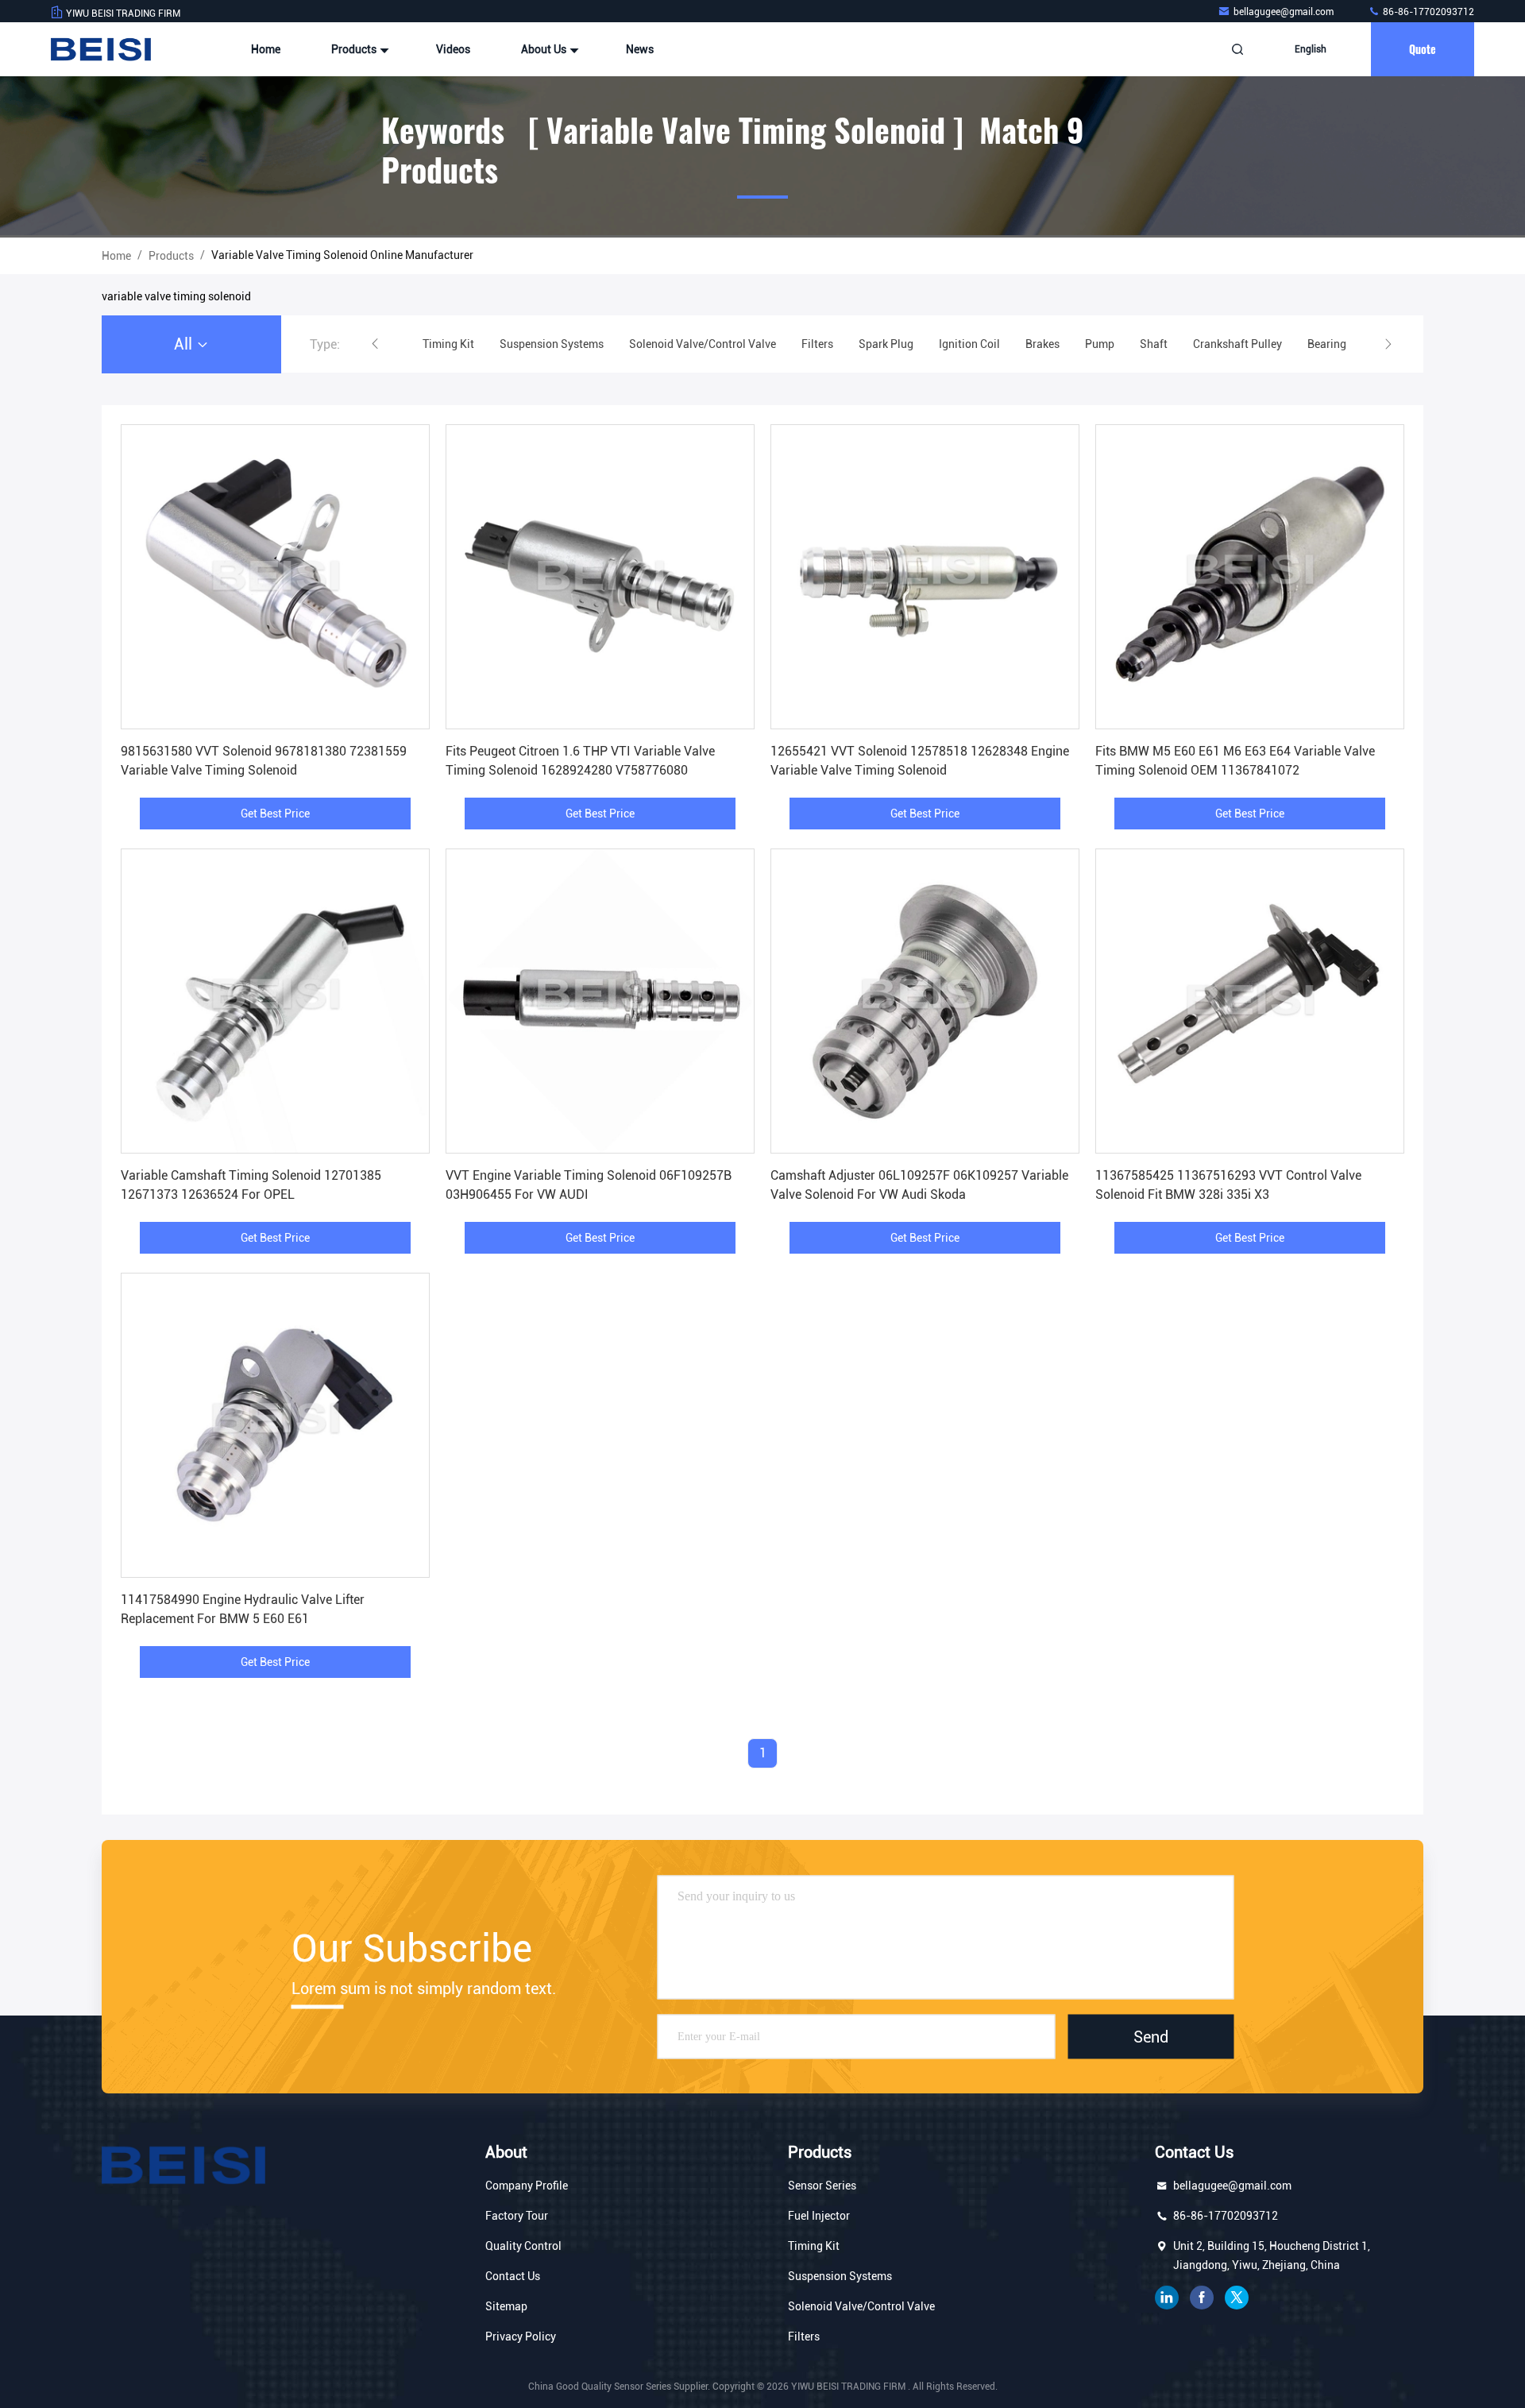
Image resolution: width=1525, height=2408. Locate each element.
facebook (1202, 2298)
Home (266, 49)
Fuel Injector (819, 2216)
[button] (375, 344)
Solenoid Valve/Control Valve (861, 2306)
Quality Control (523, 2246)
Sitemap (506, 2306)
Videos (453, 49)
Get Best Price (275, 814)
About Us (545, 49)
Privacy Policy (521, 2336)
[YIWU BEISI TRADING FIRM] (101, 49)
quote (1423, 49)
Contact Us (513, 2276)
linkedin (1167, 2298)
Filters (804, 2336)
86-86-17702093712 (1427, 12)
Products (355, 49)
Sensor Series (822, 2186)
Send (1151, 2036)
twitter (1237, 2298)
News (640, 49)
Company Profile (527, 2186)
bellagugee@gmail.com (1285, 12)
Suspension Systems (840, 2276)
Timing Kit (814, 2246)
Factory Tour (517, 2216)
